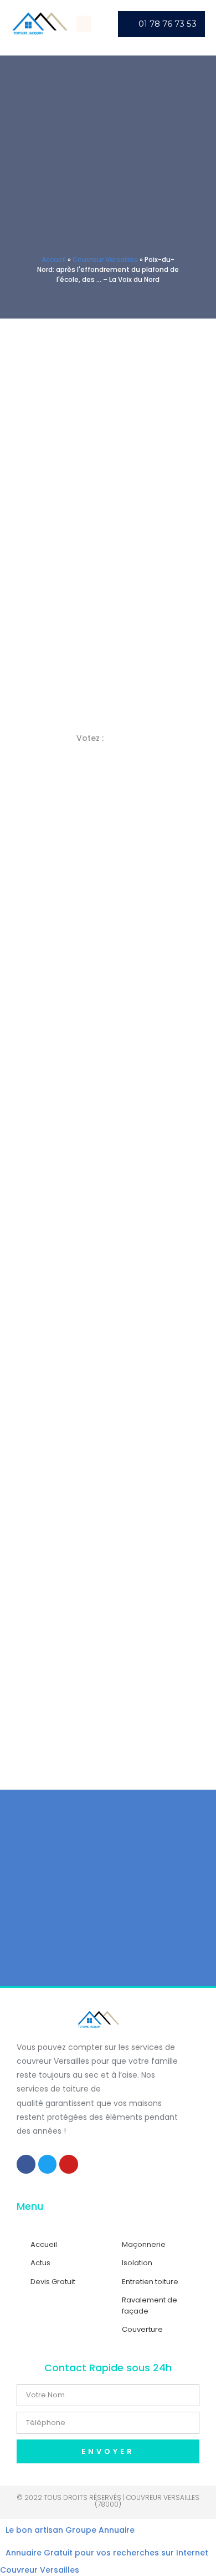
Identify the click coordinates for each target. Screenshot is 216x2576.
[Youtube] (69, 2164)
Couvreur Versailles (105, 260)
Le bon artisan (34, 2530)
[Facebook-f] (26, 2164)
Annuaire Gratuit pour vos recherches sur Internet (107, 2553)
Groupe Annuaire (100, 2530)
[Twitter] (48, 2164)
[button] (84, 24)
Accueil (54, 260)
